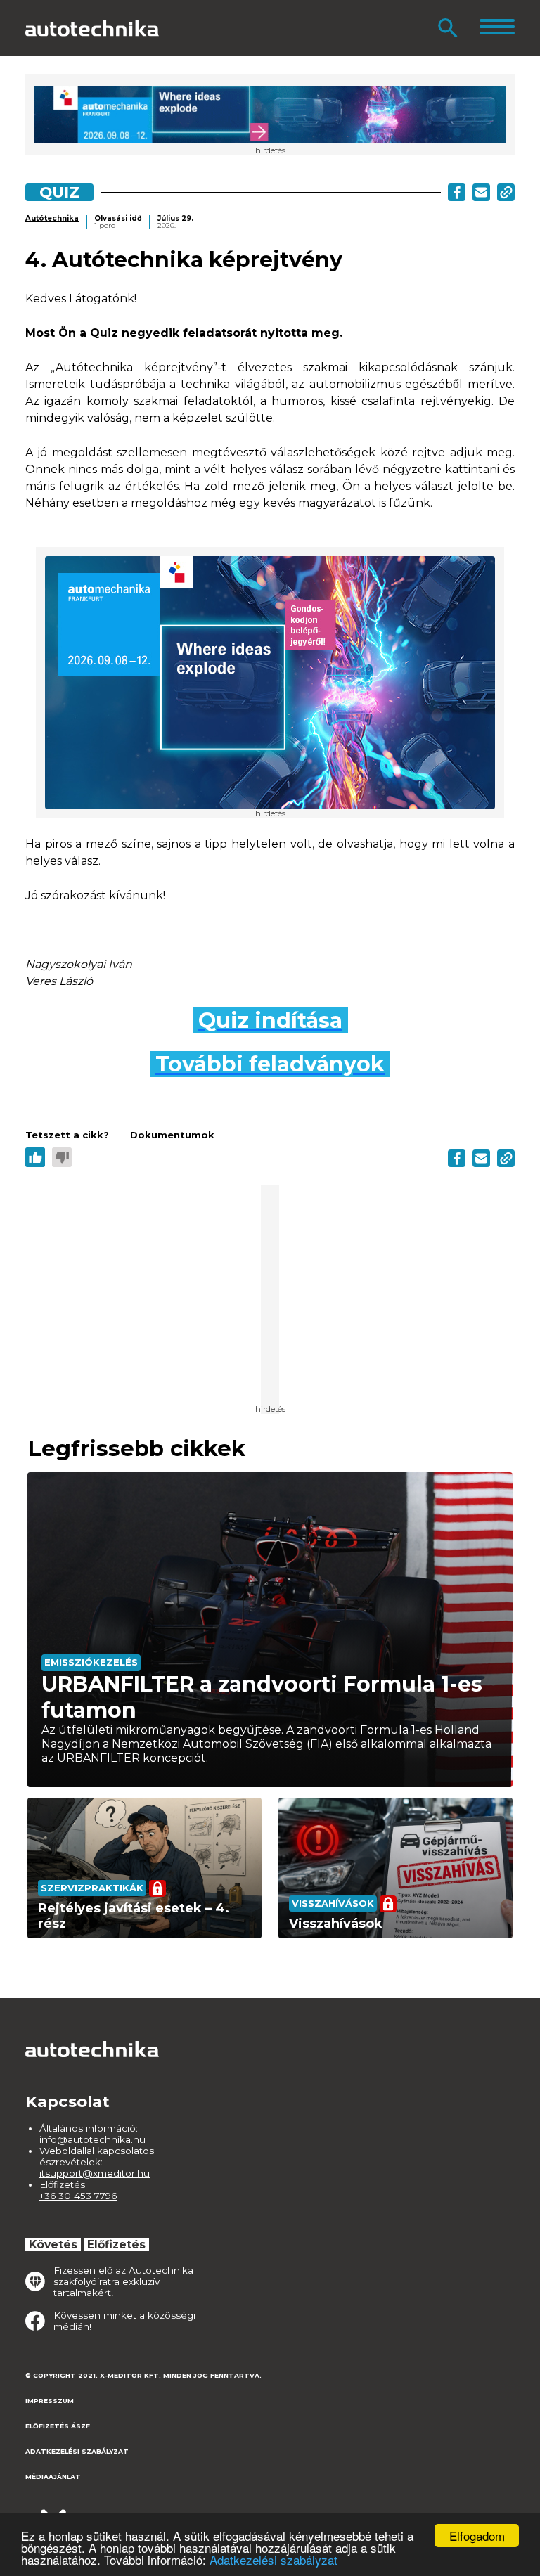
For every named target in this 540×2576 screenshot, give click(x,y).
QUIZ (59, 192)
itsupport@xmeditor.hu (95, 2173)
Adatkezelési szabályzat (274, 2559)
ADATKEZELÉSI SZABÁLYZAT (77, 2451)
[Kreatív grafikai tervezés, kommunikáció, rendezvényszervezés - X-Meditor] (96, 2512)
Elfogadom (477, 2536)
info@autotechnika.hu (92, 2139)
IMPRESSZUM (50, 2401)
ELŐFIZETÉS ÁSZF (58, 2426)
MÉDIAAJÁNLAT (53, 2477)
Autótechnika (52, 218)
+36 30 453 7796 (78, 2196)
